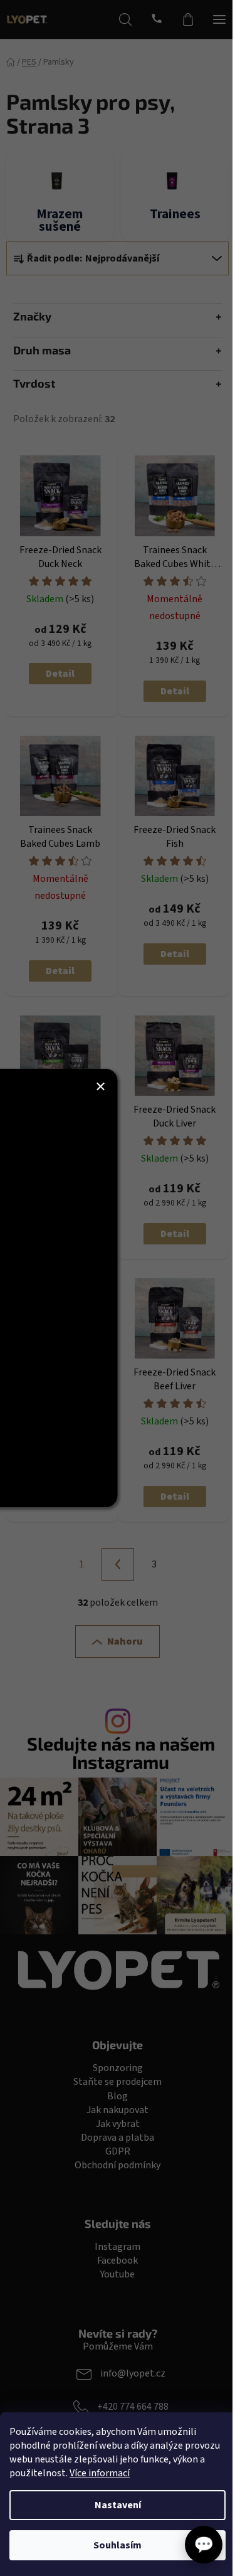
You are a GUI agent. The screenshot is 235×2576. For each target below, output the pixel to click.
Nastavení (118, 2505)
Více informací (100, 2473)
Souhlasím (118, 2545)
